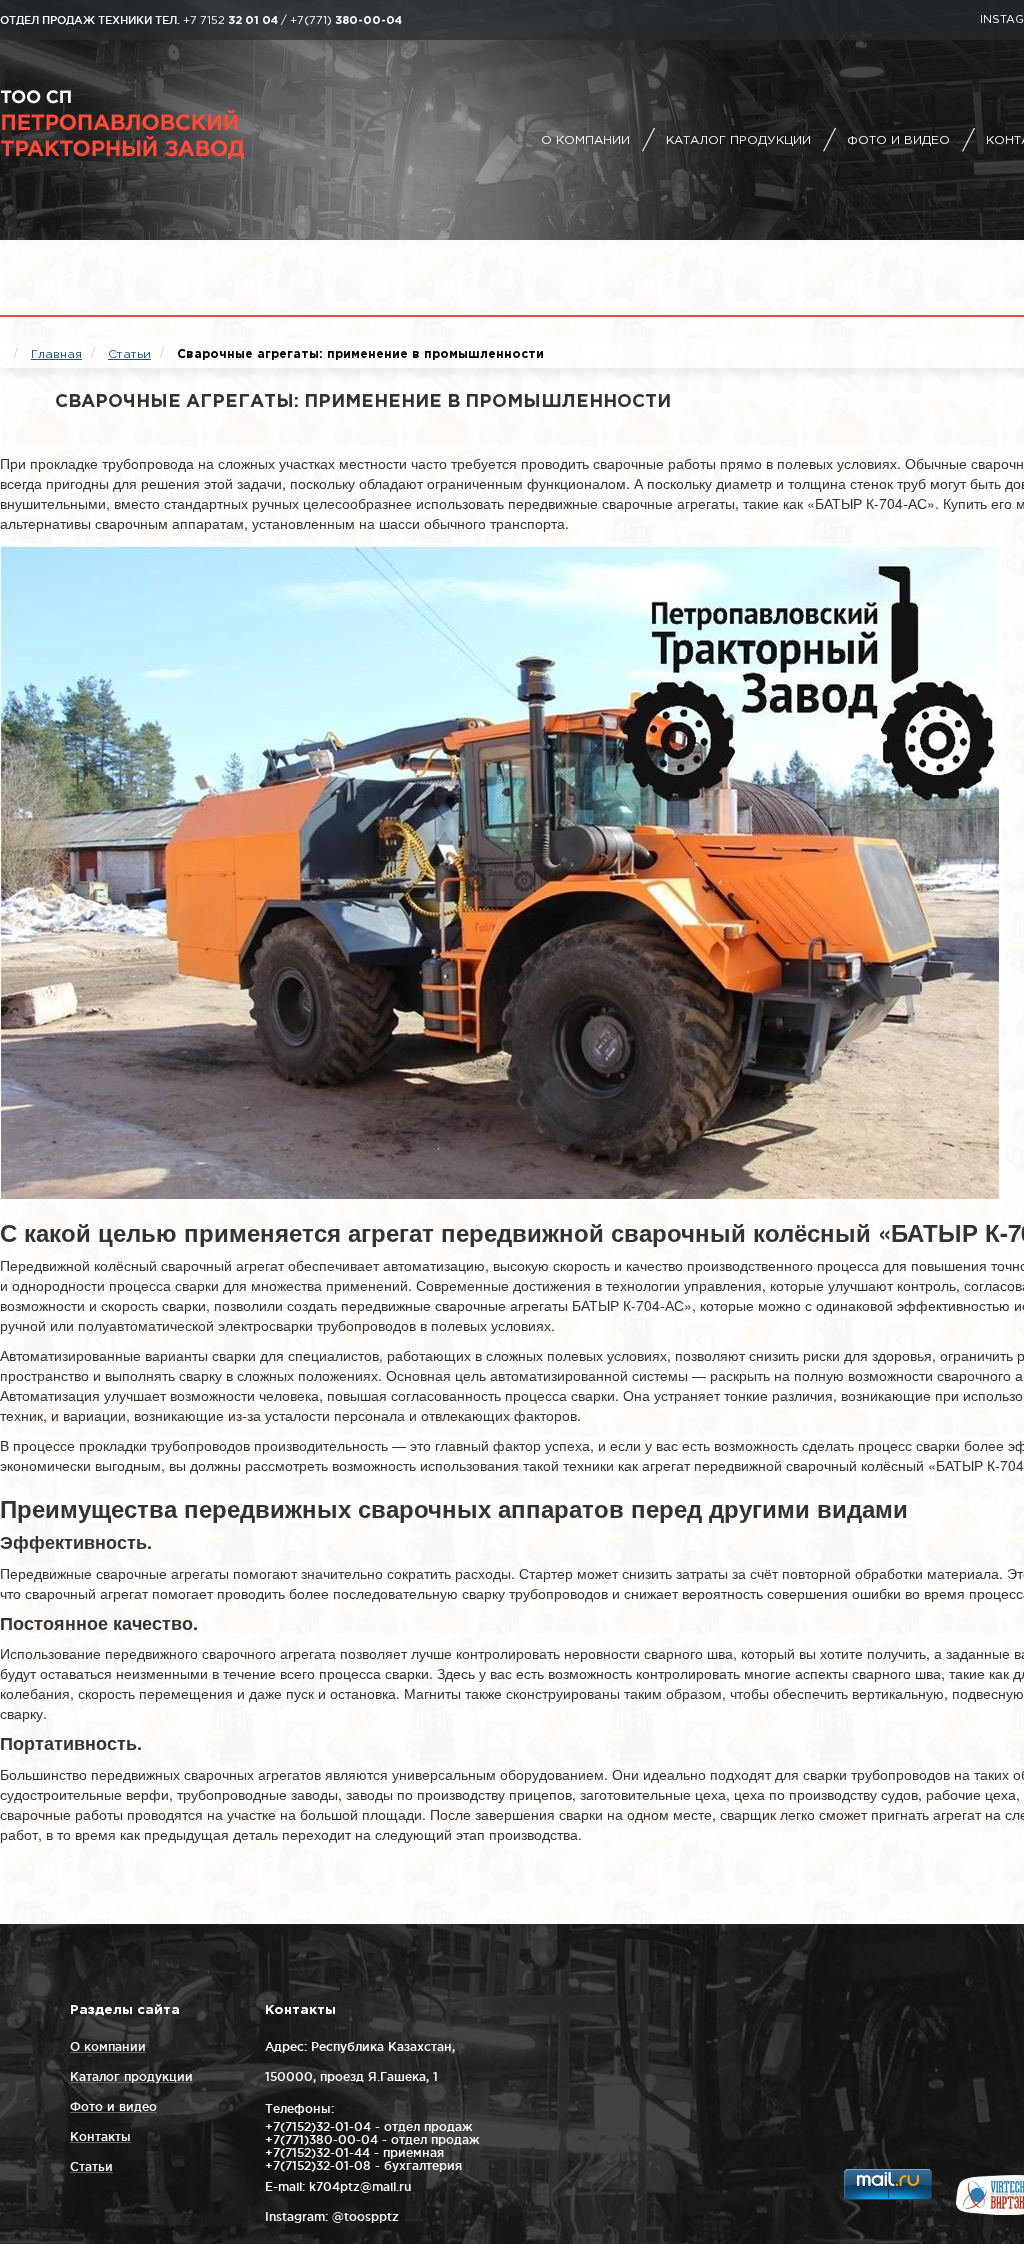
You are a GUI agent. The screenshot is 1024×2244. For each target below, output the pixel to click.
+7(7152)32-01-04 (318, 2126)
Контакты (100, 2136)
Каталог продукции (738, 140)
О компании (585, 140)
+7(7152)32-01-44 (317, 2152)
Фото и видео (898, 140)
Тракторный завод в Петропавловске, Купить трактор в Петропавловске (175, 125)
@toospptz (365, 2216)
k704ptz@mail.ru (360, 2186)
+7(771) (346, 21)
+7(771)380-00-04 (321, 2139)
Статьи (91, 2166)
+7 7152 (230, 21)
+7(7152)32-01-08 (318, 2165)
